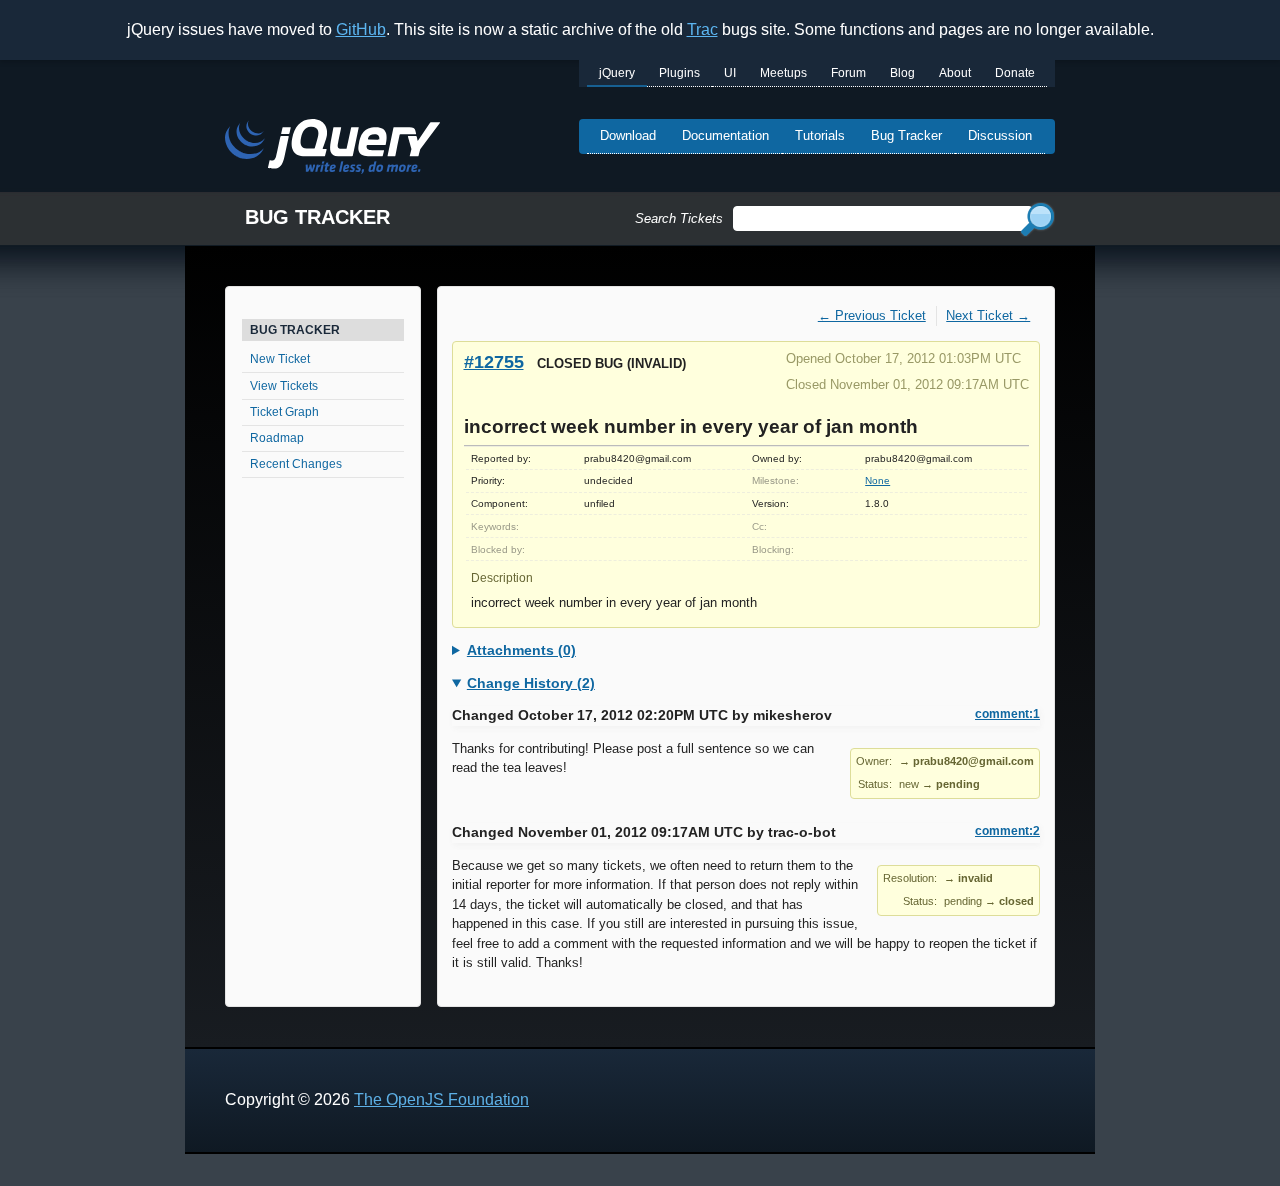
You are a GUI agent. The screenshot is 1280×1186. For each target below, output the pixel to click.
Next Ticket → (988, 315)
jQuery (617, 73)
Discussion (1000, 135)
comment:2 (1007, 831)
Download (628, 135)
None (877, 480)
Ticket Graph (284, 412)
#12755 (494, 361)
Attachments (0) (521, 650)
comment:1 (1007, 714)
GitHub (361, 29)
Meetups (783, 73)
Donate (1015, 73)
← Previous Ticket (872, 315)
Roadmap (277, 438)
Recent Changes (296, 464)
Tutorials (820, 135)
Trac (702, 29)
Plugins (679, 73)
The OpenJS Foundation (441, 1099)
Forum (848, 73)
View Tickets (284, 386)
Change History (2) (531, 683)
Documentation (725, 135)
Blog (902, 73)
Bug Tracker (906, 135)
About (955, 73)
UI (730, 73)
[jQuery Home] (332, 149)
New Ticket (280, 359)
